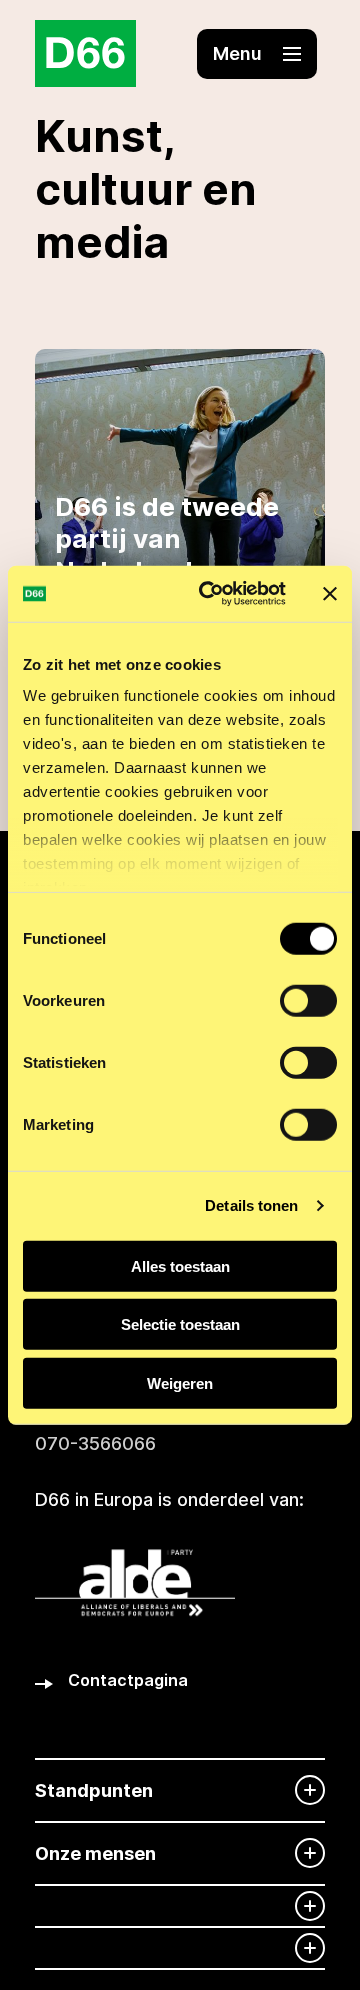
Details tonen (251, 1205)
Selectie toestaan (180, 1324)
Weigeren (180, 1382)
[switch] (308, 1000)
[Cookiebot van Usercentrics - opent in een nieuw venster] (211, 594)
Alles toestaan (180, 1265)
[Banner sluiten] (330, 594)
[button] (257, 54)
